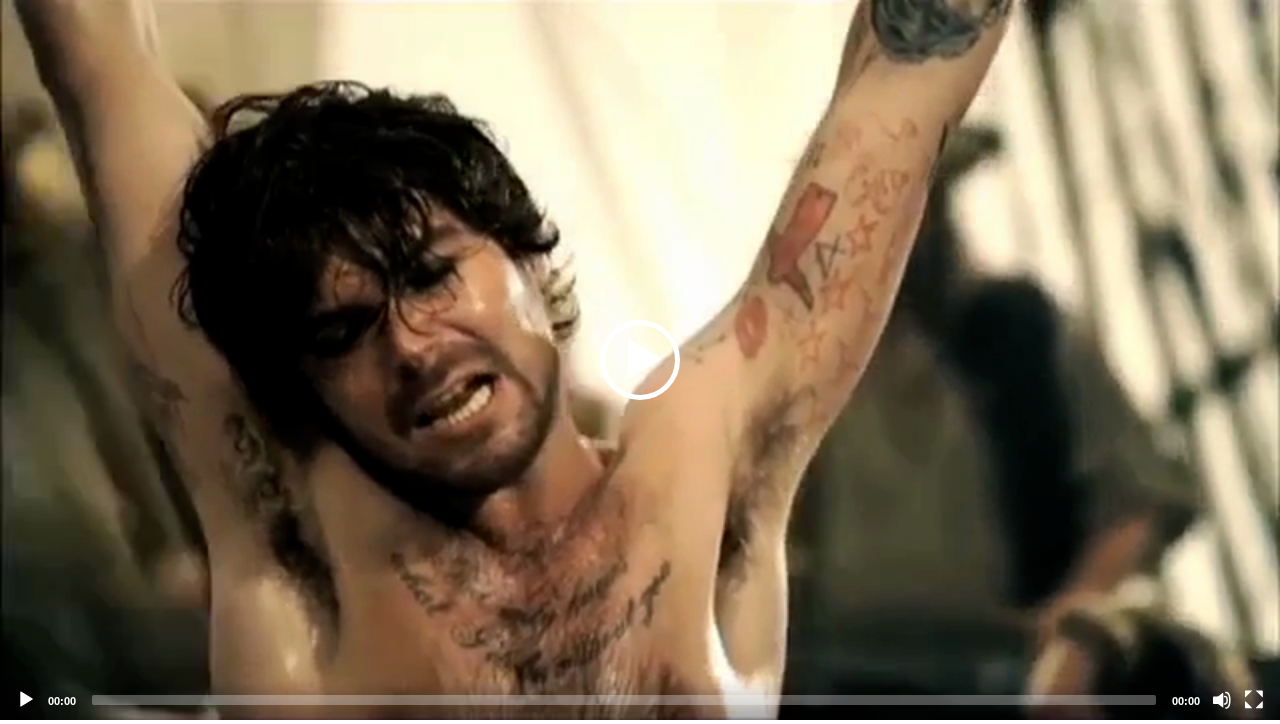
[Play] (26, 700)
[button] (640, 360)
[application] (640, 360)
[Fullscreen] (1254, 700)
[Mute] (1222, 700)
